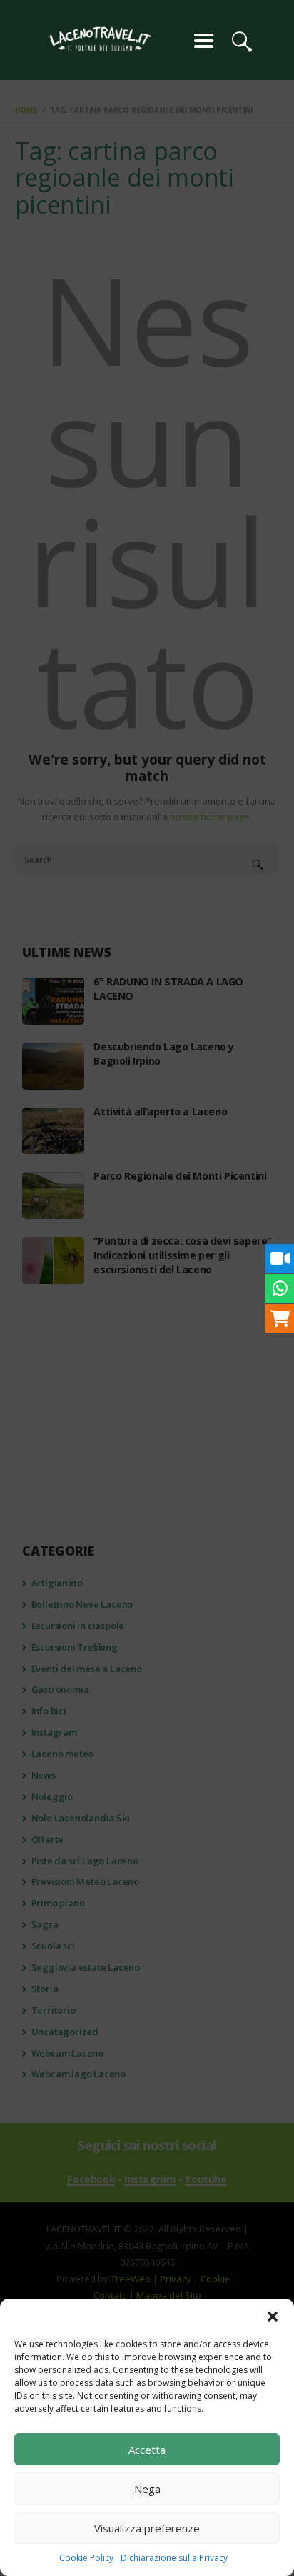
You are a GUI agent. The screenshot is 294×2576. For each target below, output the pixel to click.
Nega (147, 2489)
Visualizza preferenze (147, 2528)
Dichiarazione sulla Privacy (174, 2558)
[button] (273, 2317)
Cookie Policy (86, 2558)
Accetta (147, 2450)
